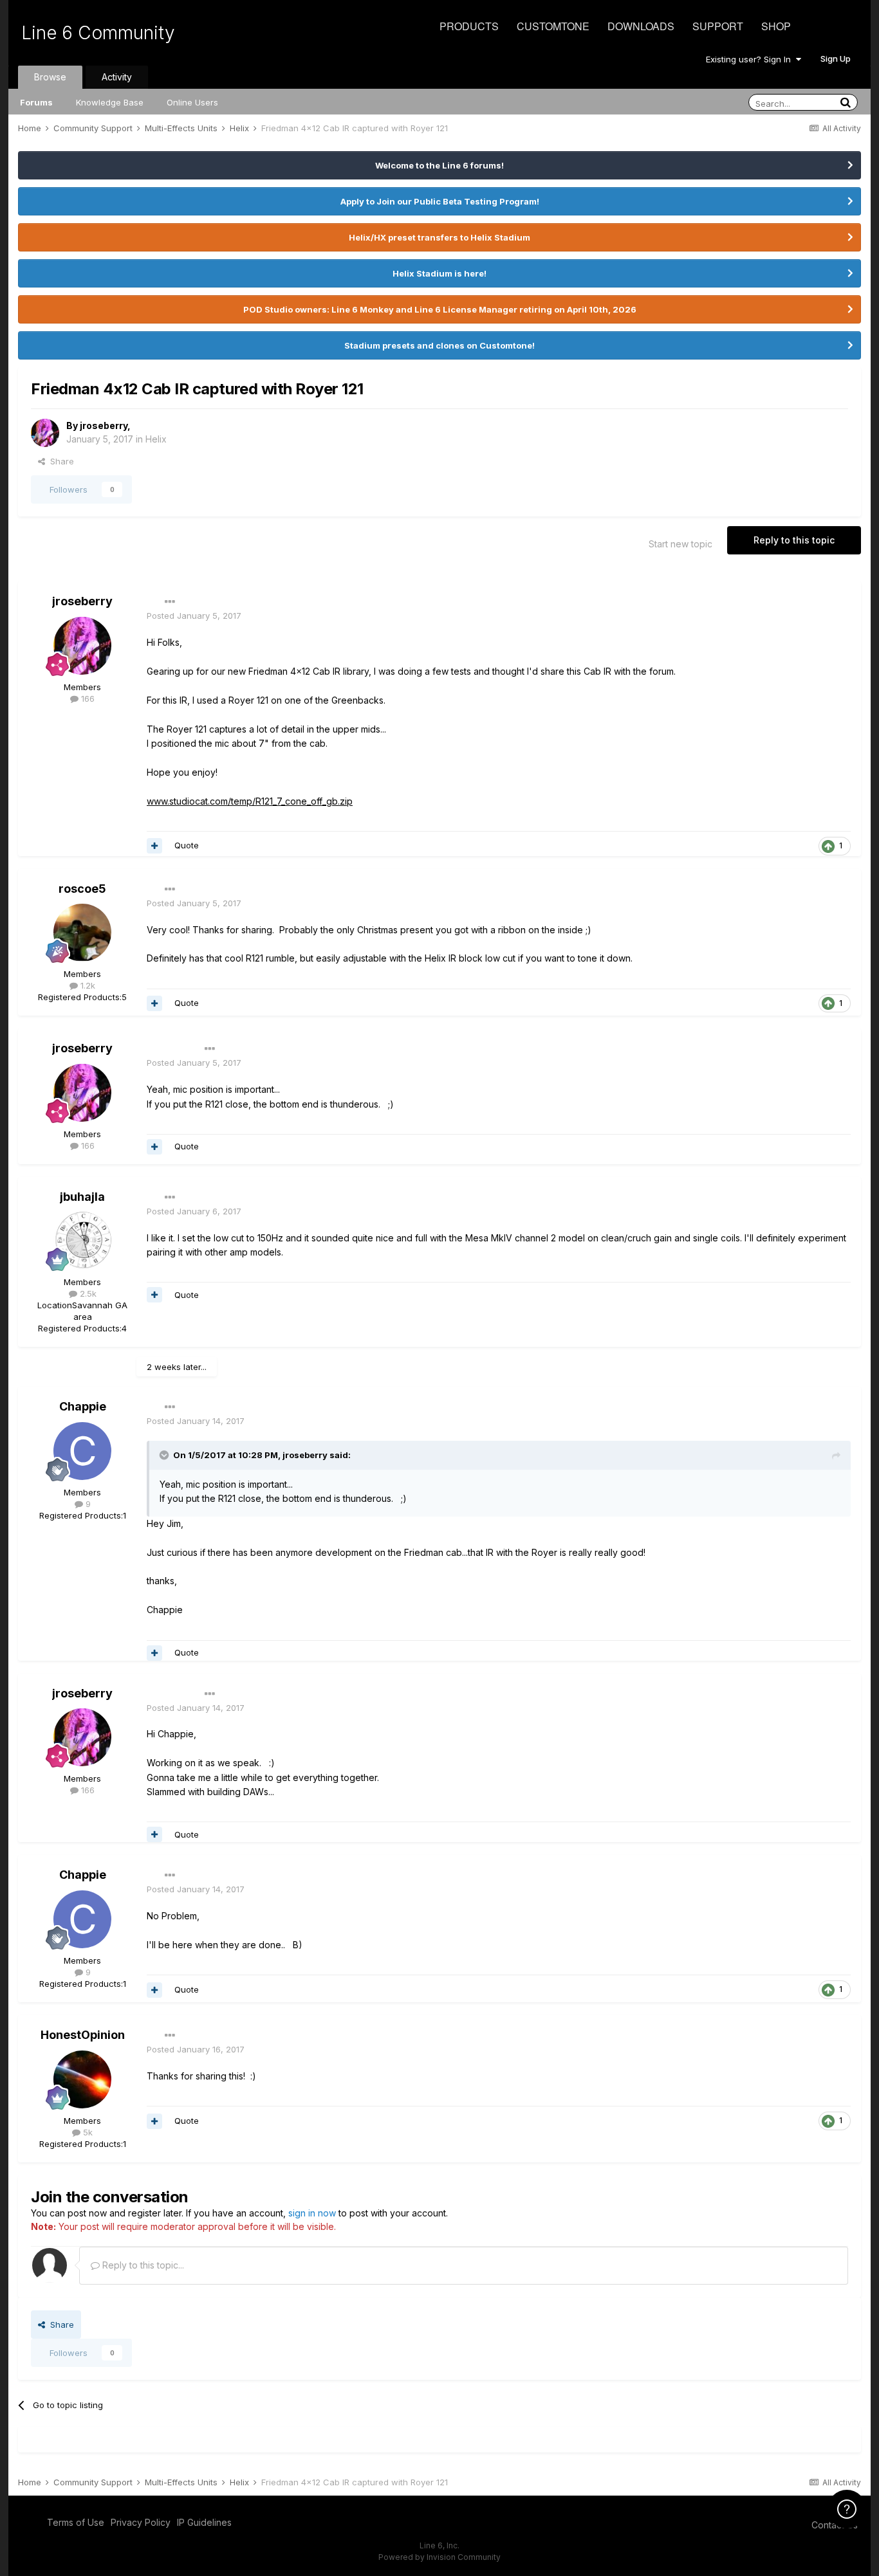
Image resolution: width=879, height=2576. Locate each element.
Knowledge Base (110, 102)
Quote (187, 845)
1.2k (87, 985)
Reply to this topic (794, 540)
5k (87, 2132)
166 (87, 699)
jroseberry (104, 425)
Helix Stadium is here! (439, 273)
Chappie (83, 1406)
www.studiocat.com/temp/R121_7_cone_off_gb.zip (250, 801)
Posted (194, 616)
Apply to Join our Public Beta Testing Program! (440, 201)
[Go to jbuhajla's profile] (82, 1241)
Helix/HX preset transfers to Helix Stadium (439, 237)
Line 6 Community (98, 33)
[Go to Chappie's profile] (82, 1451)
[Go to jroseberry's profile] (45, 433)
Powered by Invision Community (439, 2557)
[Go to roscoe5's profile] (82, 933)
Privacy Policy (141, 2522)
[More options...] (170, 602)
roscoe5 (82, 889)
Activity (117, 77)
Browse (50, 77)
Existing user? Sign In (751, 59)
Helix (156, 439)
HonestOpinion (83, 2035)
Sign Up (836, 59)
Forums (36, 102)
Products (469, 26)
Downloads (641, 26)
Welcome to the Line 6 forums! (439, 165)
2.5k (87, 1293)
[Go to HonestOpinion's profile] (82, 2079)
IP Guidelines (204, 2522)
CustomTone (553, 26)
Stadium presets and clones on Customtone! (439, 345)
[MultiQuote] (154, 846)
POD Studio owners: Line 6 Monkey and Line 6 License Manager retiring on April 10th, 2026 (440, 309)
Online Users (192, 102)
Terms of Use (76, 2522)
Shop (776, 26)
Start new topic (680, 544)
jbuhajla (82, 1197)
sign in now (312, 2213)
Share (60, 461)
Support (718, 26)
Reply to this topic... (142, 2265)
